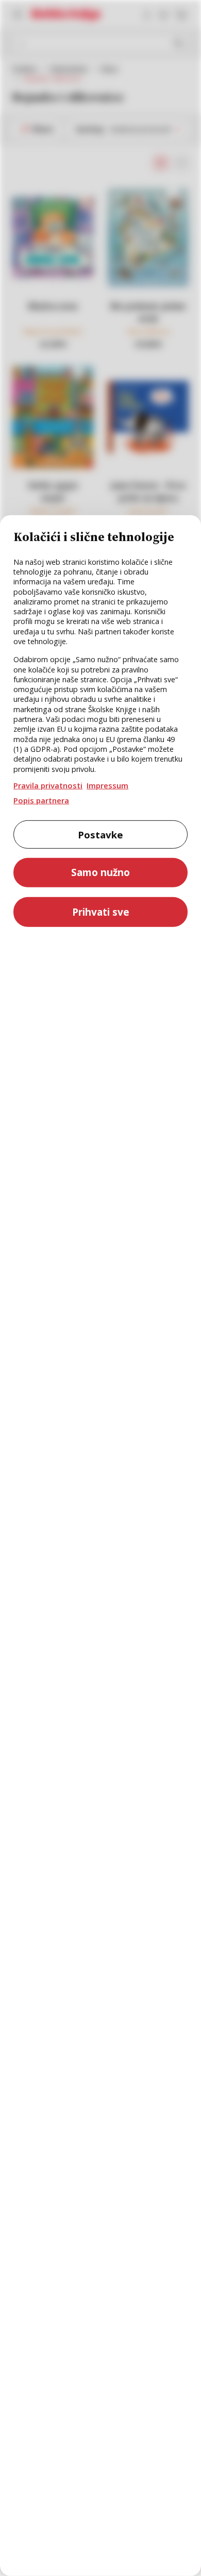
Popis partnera (41, 800)
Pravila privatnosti (48, 785)
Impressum (107, 785)
